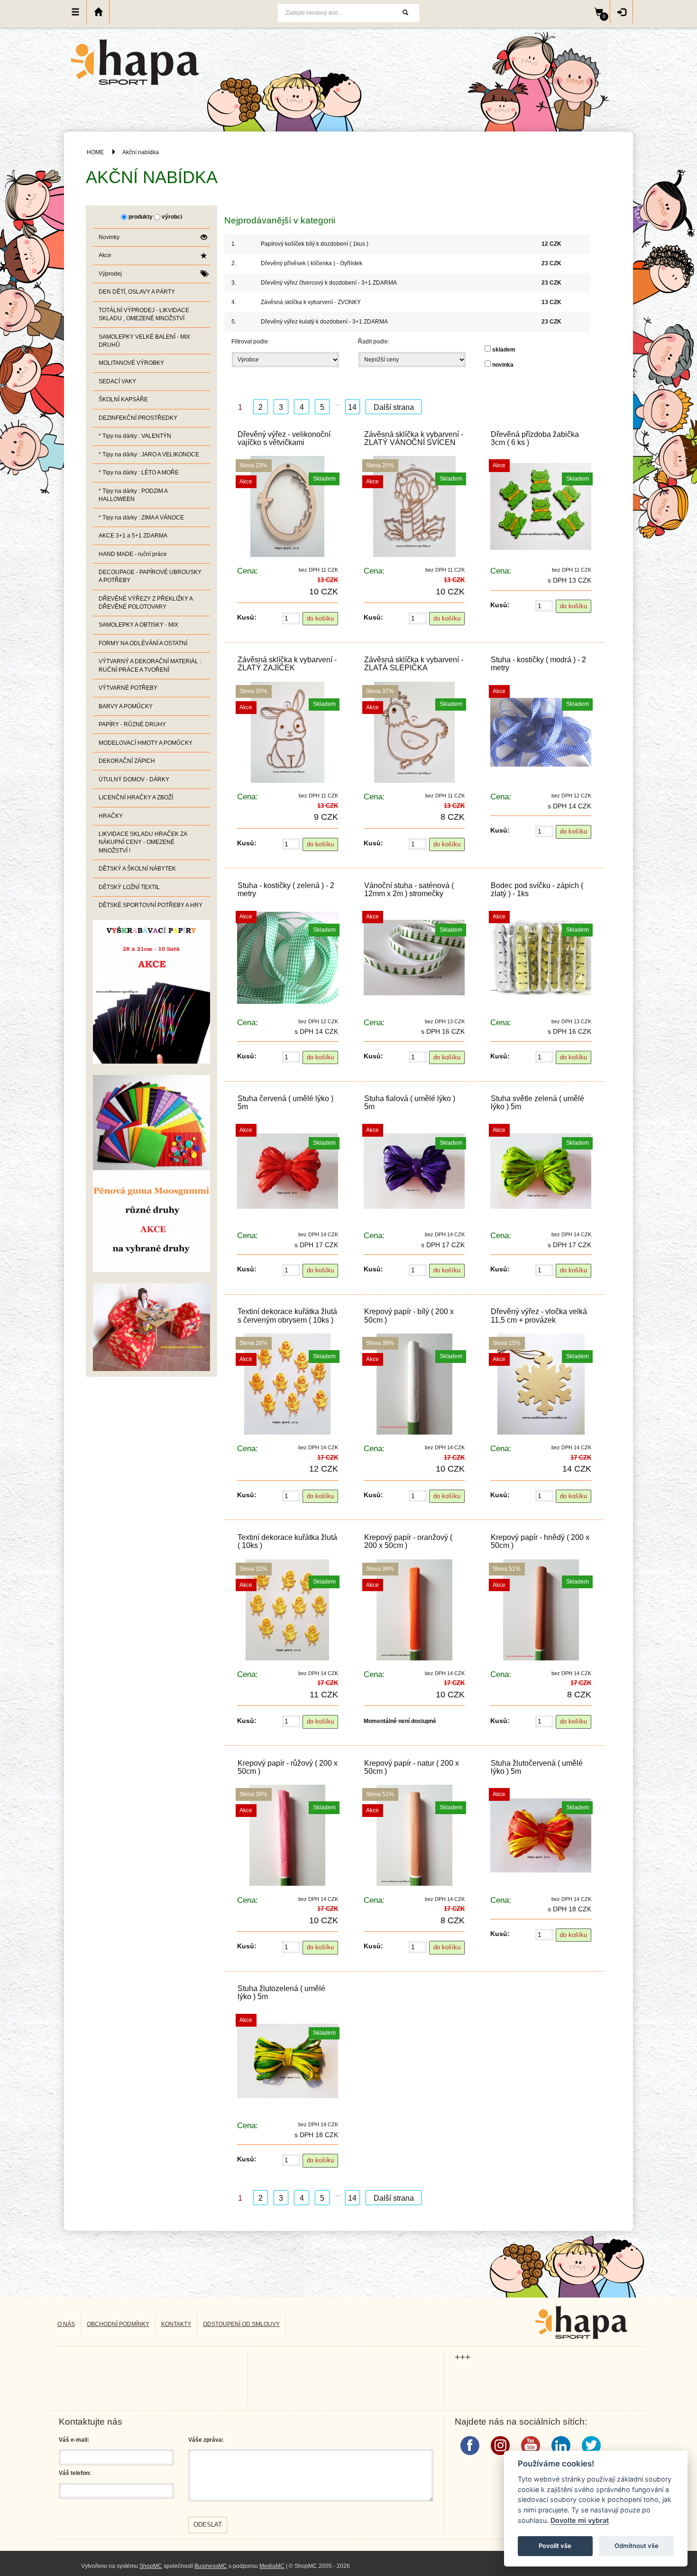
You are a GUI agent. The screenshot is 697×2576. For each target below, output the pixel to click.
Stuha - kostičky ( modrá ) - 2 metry (538, 664)
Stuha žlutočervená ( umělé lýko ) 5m (537, 1767)
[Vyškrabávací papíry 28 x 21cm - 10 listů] (151, 991)
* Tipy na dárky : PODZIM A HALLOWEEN (133, 495)
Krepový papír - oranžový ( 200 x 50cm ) (408, 1541)
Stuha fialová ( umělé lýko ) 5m (410, 1103)
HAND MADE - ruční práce (133, 554)
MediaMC (272, 2566)
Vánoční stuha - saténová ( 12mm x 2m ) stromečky (409, 890)
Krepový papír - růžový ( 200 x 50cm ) (288, 1767)
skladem (504, 350)
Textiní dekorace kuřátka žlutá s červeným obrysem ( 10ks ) (287, 1316)
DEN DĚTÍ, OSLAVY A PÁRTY (137, 292)
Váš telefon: (75, 2473)
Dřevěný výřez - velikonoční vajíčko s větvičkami (284, 438)
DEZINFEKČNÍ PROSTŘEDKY (138, 418)
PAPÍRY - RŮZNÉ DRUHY (132, 724)
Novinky (109, 237)
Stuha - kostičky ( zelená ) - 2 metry (286, 890)
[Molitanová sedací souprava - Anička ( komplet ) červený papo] (151, 1327)
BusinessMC (211, 2566)
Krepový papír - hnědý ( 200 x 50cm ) (540, 1541)
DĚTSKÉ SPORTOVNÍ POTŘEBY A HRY (151, 905)
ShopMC (151, 2566)
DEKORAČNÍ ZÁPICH (127, 761)
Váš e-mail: (74, 2440)
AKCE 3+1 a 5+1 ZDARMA (133, 536)
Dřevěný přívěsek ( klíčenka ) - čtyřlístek (312, 263)
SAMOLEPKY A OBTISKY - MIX (138, 625)
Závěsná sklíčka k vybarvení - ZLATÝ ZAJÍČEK (287, 664)
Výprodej (110, 274)
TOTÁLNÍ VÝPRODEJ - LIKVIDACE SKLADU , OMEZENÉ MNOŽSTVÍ (144, 314)
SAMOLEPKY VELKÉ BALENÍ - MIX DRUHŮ (144, 341)
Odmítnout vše (637, 2546)
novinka (503, 365)
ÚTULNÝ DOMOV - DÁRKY (134, 779)
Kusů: (247, 617)
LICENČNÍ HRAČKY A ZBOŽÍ (136, 797)
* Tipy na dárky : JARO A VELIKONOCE (149, 454)
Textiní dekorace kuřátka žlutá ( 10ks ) (287, 1541)
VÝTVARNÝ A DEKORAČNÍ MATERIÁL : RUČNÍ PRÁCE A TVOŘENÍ (150, 665)
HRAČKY (111, 816)
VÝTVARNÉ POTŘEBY (128, 688)
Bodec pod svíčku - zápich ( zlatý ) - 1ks (537, 890)
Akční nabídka (141, 152)
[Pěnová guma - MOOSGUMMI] (151, 1173)
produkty (141, 217)
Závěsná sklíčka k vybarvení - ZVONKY (311, 302)
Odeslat (208, 2525)
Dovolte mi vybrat (580, 2520)
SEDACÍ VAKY (117, 381)
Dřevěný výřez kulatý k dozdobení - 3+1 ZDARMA (324, 322)
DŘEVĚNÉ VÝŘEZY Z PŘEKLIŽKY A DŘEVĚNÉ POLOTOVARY (146, 603)
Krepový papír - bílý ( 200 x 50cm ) (409, 1316)
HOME (95, 152)
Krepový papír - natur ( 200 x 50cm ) (412, 1767)
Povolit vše (555, 2546)
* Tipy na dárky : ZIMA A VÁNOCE (141, 518)
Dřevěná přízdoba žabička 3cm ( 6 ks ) (535, 438)
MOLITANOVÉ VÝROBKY (131, 363)
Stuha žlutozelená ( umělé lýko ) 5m (281, 1992)
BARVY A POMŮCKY (126, 706)
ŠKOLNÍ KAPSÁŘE (123, 399)
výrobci (172, 217)
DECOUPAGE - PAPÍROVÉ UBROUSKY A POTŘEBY (150, 576)
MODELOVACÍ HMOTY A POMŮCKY (146, 743)
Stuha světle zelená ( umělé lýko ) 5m (537, 1103)
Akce (105, 255)
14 (352, 407)
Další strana (394, 407)
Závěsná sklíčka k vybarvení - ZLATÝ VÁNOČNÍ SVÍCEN (414, 438)
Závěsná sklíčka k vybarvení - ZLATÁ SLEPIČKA (414, 664)
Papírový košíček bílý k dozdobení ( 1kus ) (315, 244)
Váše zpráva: (206, 2440)
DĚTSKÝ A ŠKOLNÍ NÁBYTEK (137, 869)
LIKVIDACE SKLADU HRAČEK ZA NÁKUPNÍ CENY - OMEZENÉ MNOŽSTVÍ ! (143, 842)
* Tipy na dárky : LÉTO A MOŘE (139, 473)
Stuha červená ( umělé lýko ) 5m (285, 1103)
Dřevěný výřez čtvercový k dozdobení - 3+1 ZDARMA (329, 283)
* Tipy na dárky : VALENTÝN (135, 436)
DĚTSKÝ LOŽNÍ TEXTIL (129, 887)
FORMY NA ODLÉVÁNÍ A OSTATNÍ (143, 643)
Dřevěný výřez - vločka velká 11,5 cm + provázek (539, 1316)
